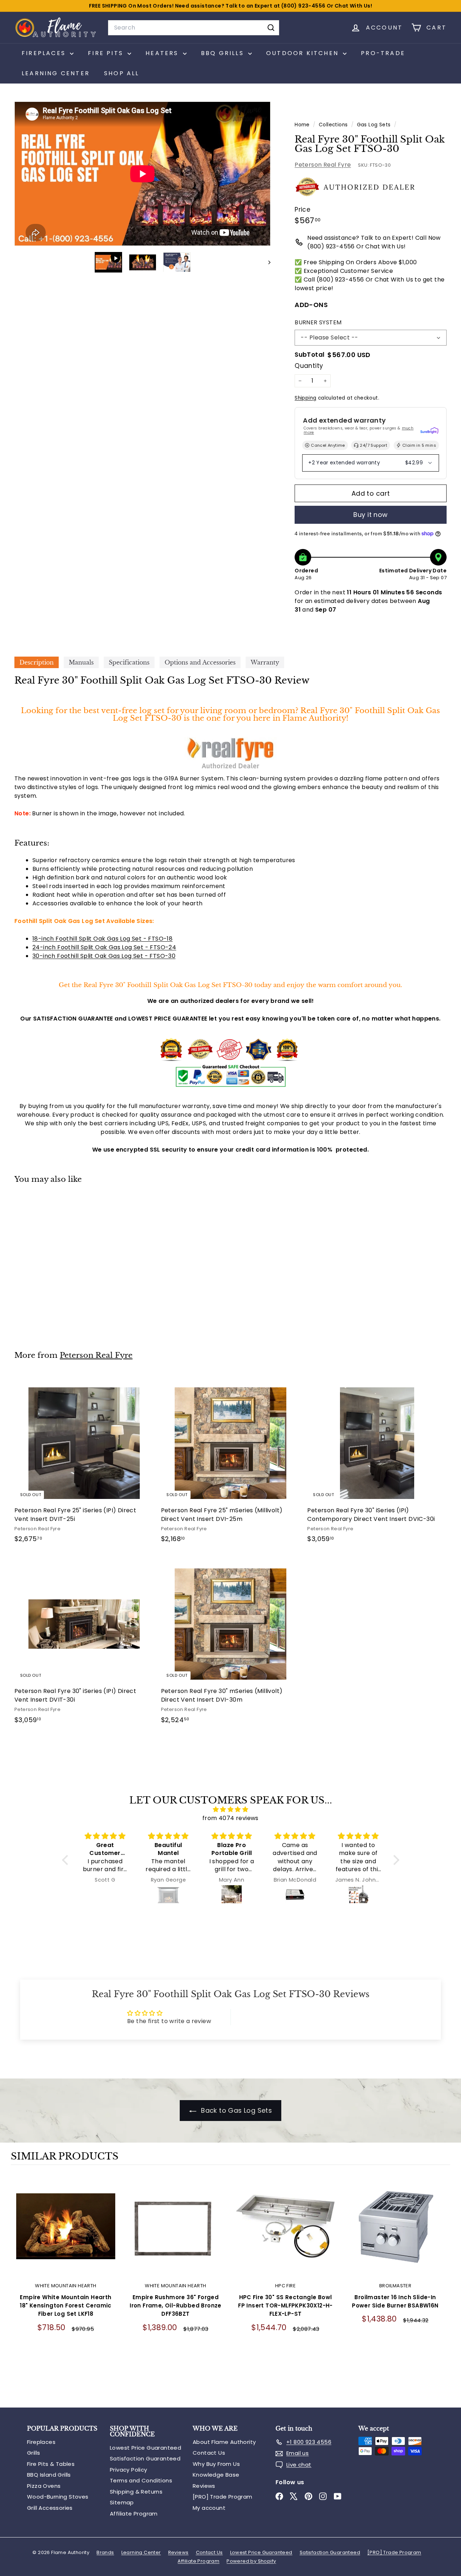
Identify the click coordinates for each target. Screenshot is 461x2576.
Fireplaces (41, 2442)
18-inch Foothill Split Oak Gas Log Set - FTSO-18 (102, 939)
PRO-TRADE (383, 53)
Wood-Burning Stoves (58, 2497)
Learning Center (56, 73)
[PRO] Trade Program (223, 2497)
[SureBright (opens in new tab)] (429, 431)
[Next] (266, 262)
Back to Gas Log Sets (236, 2110)
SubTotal (310, 355)
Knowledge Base (216, 2475)
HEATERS (163, 53)
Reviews (204, 2486)
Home (303, 125)
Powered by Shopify (251, 2561)
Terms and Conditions (141, 2480)
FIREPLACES (45, 53)
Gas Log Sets (374, 125)
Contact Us (209, 2453)
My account (209, 2508)
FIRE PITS (107, 53)
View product (66, 2233)
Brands (105, 2552)
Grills (33, 2453)
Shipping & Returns (136, 2492)
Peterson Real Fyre (323, 165)
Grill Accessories (50, 2508)
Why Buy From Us (216, 2464)
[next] (443, 2287)
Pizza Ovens (44, 2486)
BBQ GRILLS (224, 53)
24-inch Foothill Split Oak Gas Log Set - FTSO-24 (104, 947)
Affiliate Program (134, 2514)
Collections (334, 125)
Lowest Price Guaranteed (146, 2448)
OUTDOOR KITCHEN (304, 53)
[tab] (37, 662)
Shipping (305, 398)
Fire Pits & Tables (51, 2464)
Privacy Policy (129, 2470)
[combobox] (194, 28)
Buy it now (371, 515)
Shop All (122, 73)
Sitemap (122, 2502)
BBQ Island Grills (49, 2475)
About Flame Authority (224, 2442)
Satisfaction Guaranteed (145, 2458)
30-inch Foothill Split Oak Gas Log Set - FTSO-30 (104, 956)
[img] (231, 1809)
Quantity (309, 366)
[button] (67, 1860)
